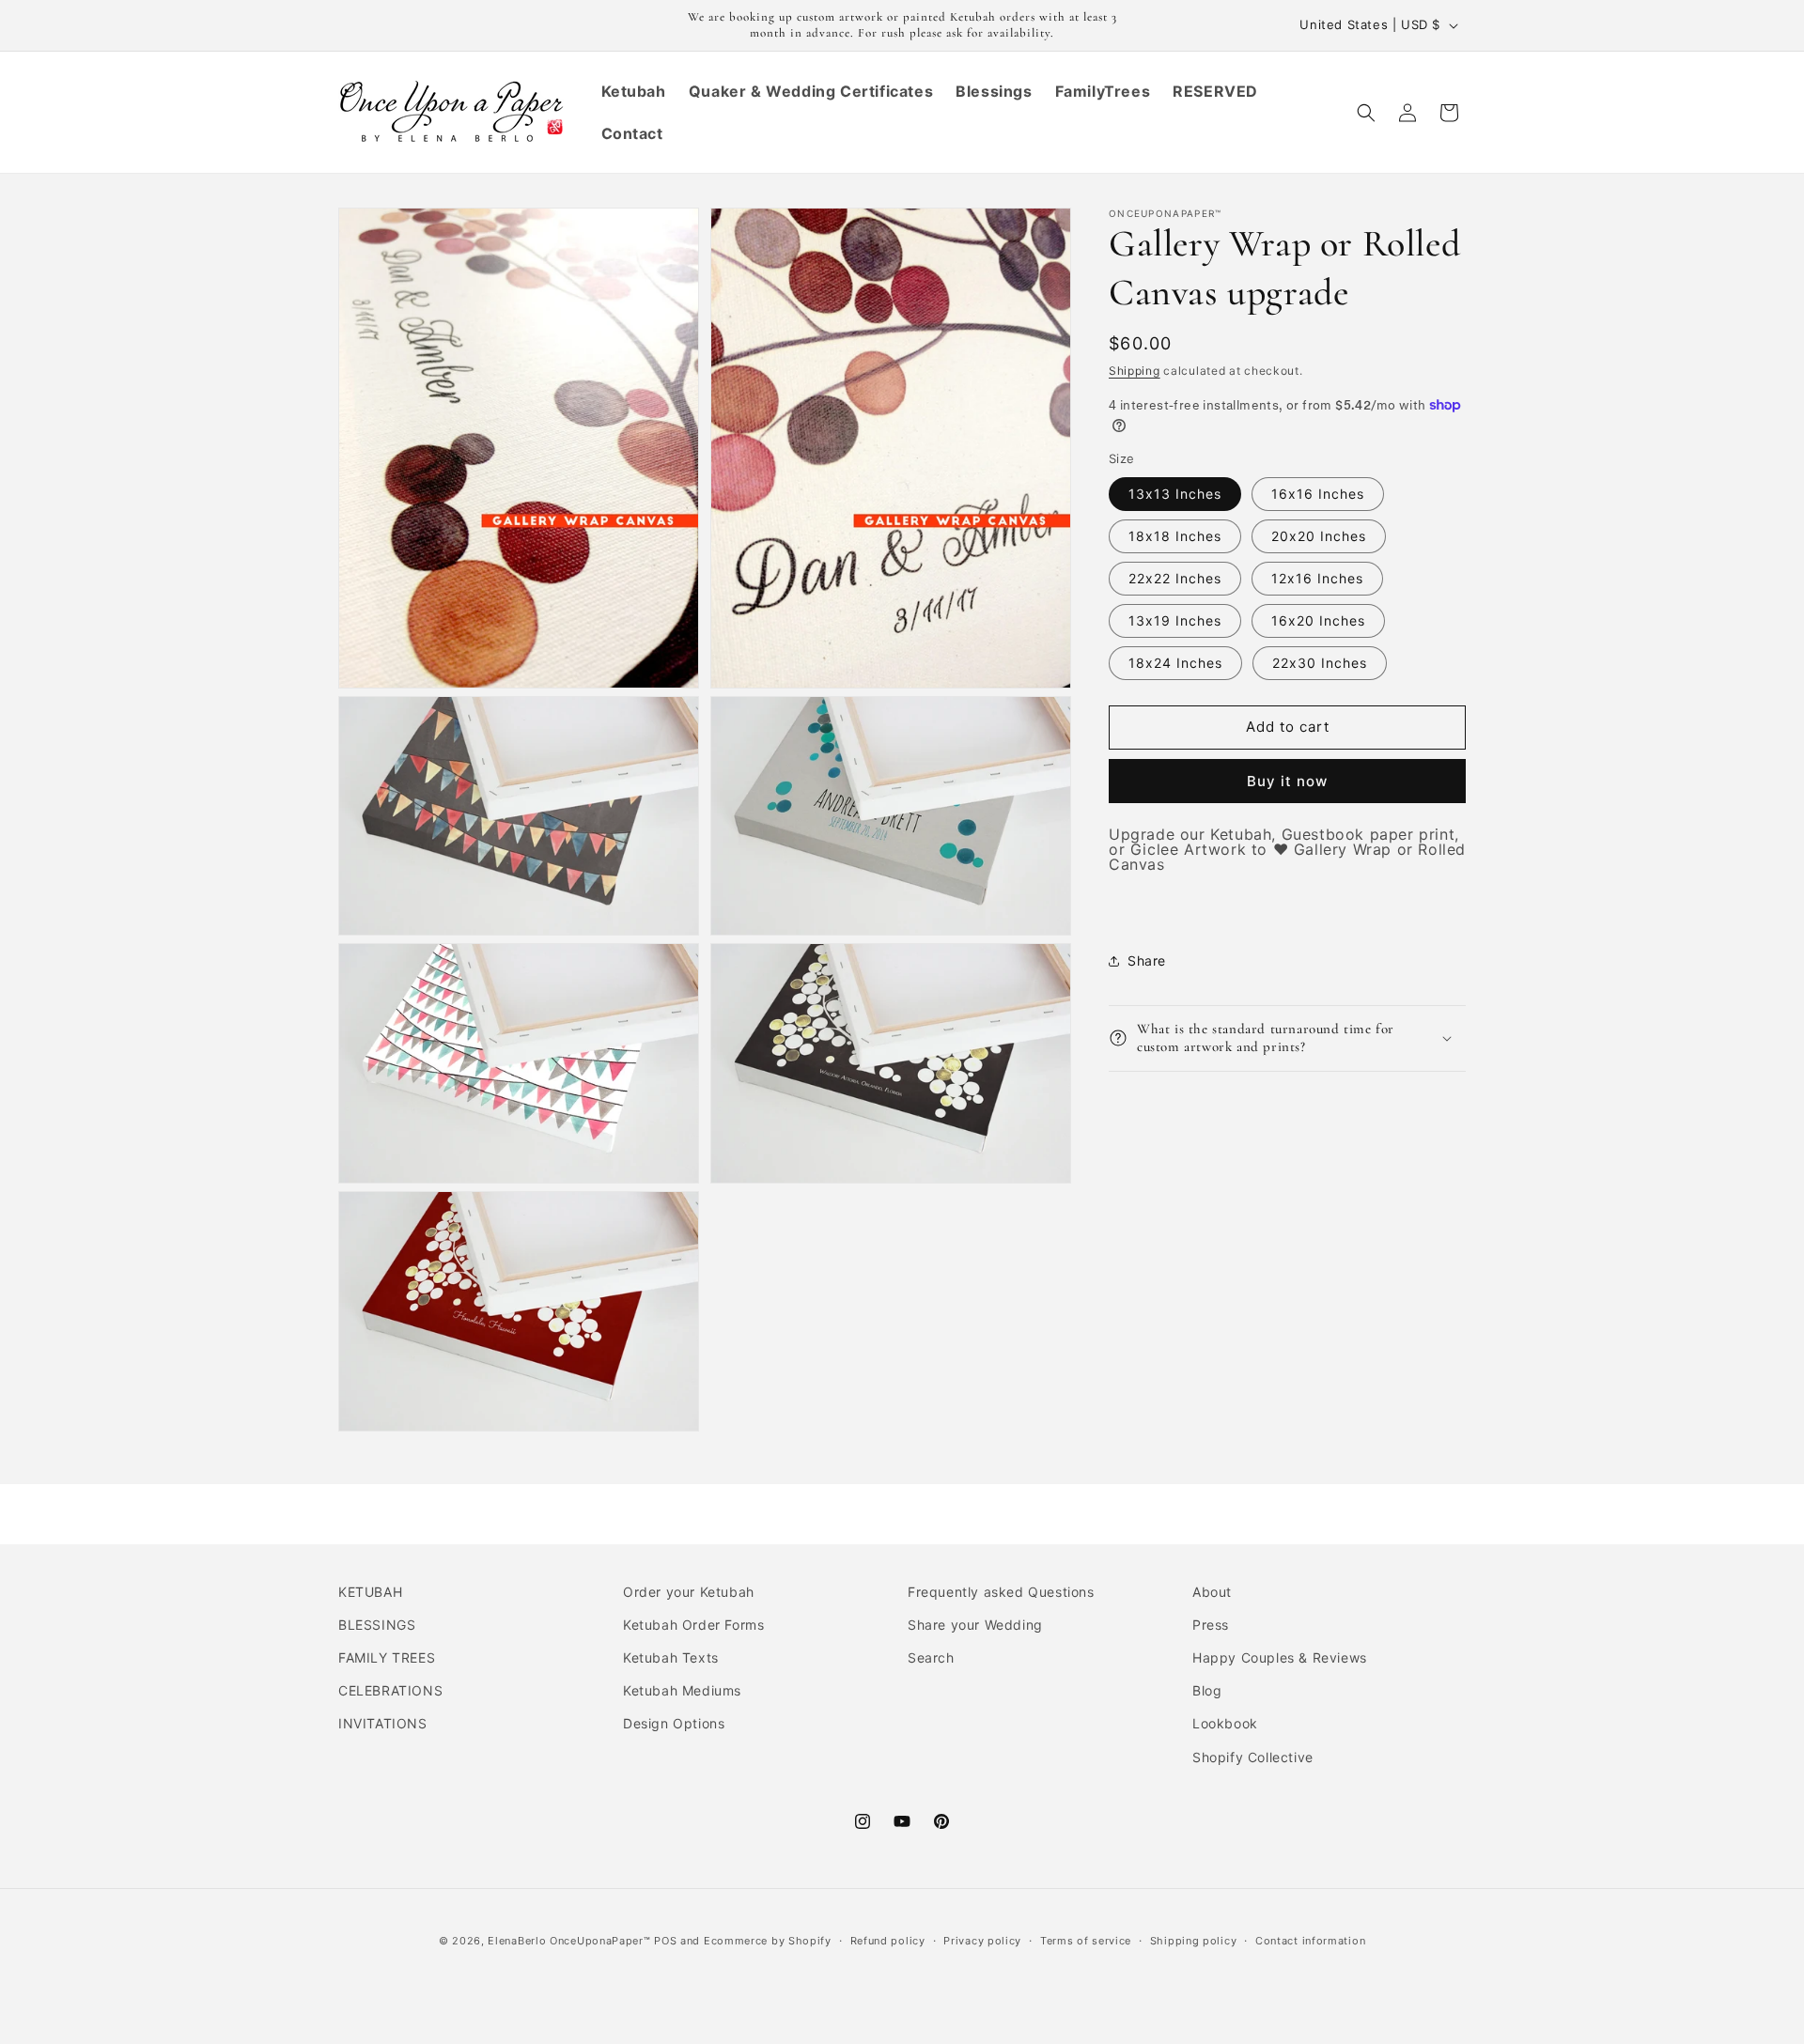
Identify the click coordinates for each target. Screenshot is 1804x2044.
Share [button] (1147, 960)
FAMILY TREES (387, 1657)
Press (1211, 1625)
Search (931, 1657)
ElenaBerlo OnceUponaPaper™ (569, 1941)
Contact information (1310, 1941)
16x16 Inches (1318, 494)
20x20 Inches (1319, 536)
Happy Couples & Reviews (1280, 1657)
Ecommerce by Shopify (768, 1941)
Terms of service (1086, 1941)
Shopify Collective (1253, 1757)
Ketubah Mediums (682, 1690)
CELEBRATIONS (390, 1690)
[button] (1366, 113)
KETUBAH (370, 1592)
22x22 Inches (1175, 578)
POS (665, 1941)
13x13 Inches (1175, 494)
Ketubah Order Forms (693, 1625)
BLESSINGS (377, 1625)
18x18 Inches (1175, 536)
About (1212, 1592)
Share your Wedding (975, 1625)
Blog (1207, 1690)
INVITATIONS (383, 1723)
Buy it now (1287, 781)
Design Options (674, 1723)
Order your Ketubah (689, 1592)
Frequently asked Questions (1001, 1592)
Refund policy (888, 1941)
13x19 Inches (1175, 620)
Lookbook (1225, 1723)
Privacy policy (982, 1941)
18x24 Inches (1175, 663)
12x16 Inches (1317, 578)
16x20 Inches (1318, 620)
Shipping (1135, 371)
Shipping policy (1194, 1941)
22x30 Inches (1320, 663)
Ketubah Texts (671, 1657)
